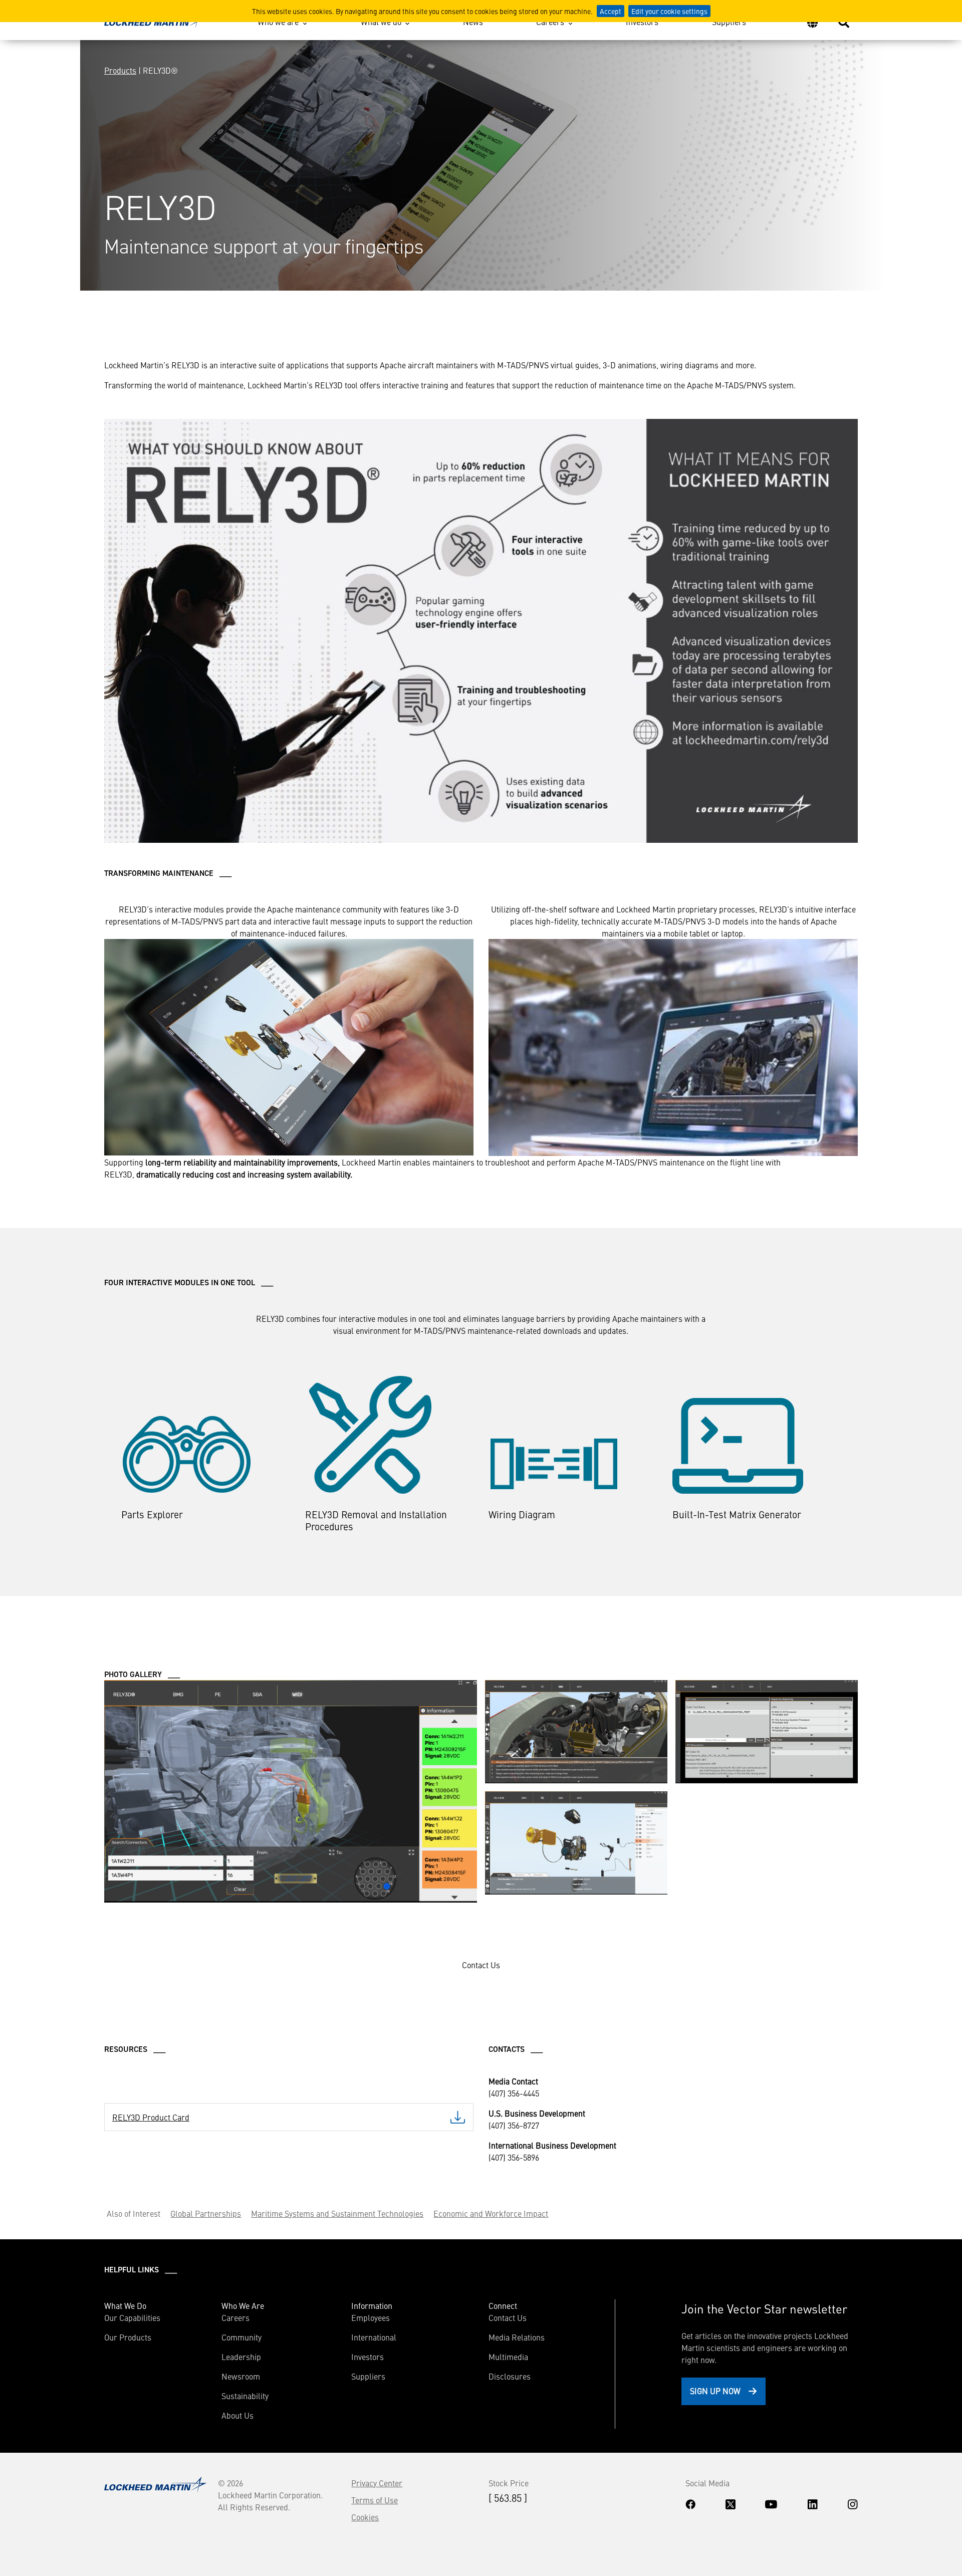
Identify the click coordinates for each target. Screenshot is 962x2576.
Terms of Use (375, 2500)
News (473, 22)
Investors (642, 22)
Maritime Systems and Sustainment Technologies (337, 2213)
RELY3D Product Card (151, 2117)
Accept (611, 11)
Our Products (128, 2337)
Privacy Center (377, 2483)
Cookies (365, 2517)
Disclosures (510, 2376)
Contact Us (508, 2317)
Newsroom (241, 2376)
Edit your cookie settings (669, 11)
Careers (550, 22)
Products (120, 70)
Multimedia (508, 2357)
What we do (381, 22)
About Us (237, 2415)
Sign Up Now (715, 2391)
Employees (371, 2317)
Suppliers (729, 22)
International (374, 2337)
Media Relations (517, 2337)
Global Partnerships (206, 2213)
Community (242, 2337)
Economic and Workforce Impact (491, 2213)
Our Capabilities (132, 2317)
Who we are (278, 22)
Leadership (241, 2357)
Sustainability (245, 2396)
